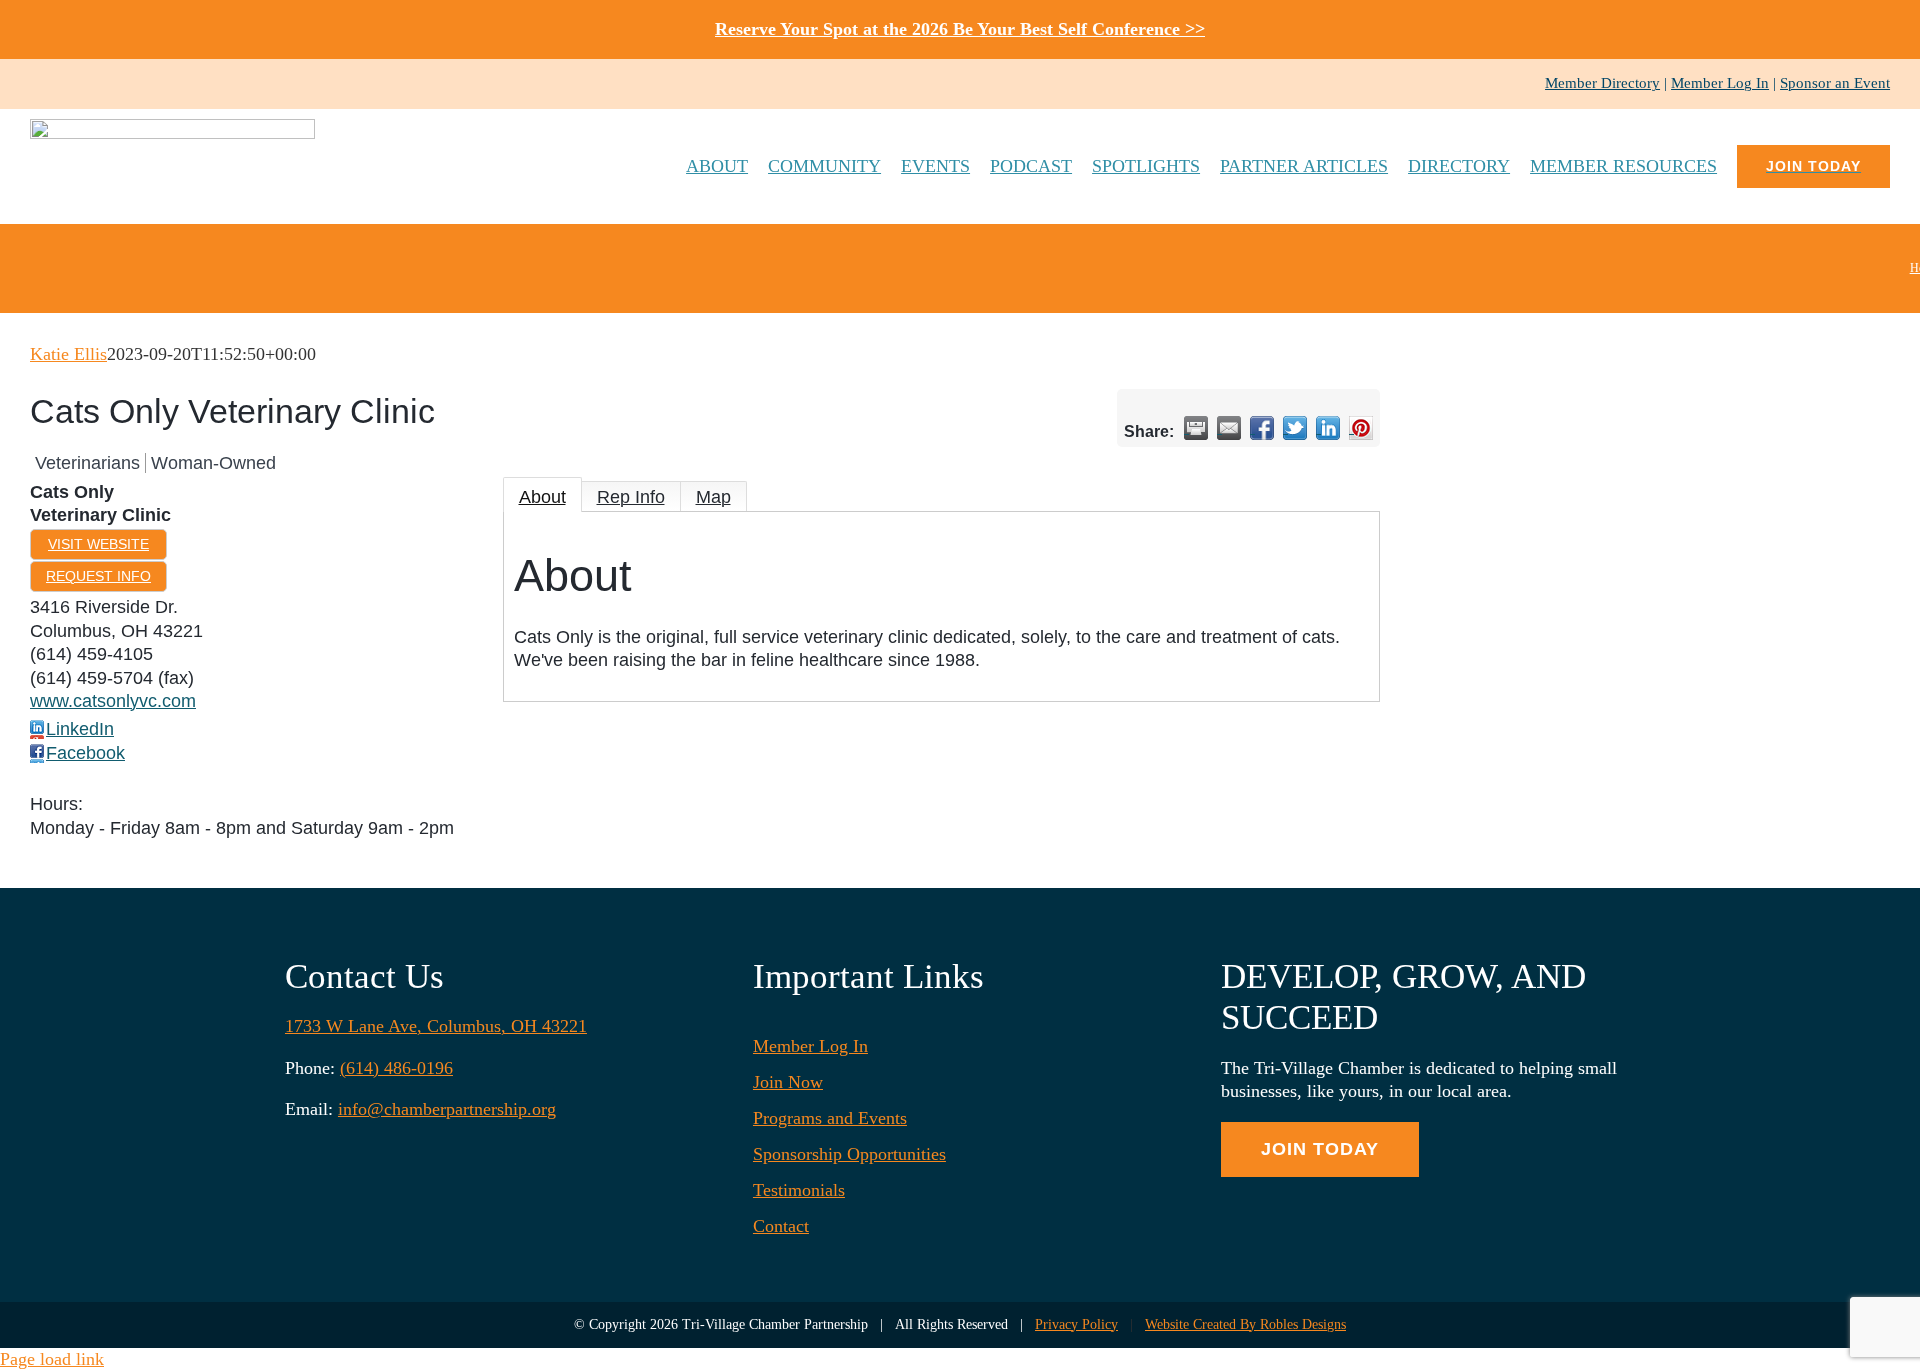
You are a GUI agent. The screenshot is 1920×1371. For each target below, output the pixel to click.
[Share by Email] (1229, 428)
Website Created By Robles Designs (1245, 1324)
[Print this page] (1196, 428)
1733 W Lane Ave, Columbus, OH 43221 (436, 1026)
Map (713, 497)
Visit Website (98, 544)
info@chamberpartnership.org (447, 1109)
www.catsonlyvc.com (113, 701)
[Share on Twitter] (1295, 428)
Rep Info (631, 497)
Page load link (52, 1359)
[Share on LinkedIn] (1328, 428)
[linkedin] (100, 84)
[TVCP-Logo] (172, 128)
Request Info (98, 576)
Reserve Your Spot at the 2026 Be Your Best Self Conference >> (960, 29)
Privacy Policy (1076, 1324)
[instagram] (68, 84)
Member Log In (1720, 83)
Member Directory (1602, 83)
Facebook (85, 753)
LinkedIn (80, 729)
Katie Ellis (68, 354)
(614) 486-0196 (396, 1068)
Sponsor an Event (1835, 83)
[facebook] (36, 84)
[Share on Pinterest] (1361, 428)
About (542, 497)
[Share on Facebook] (1262, 428)
